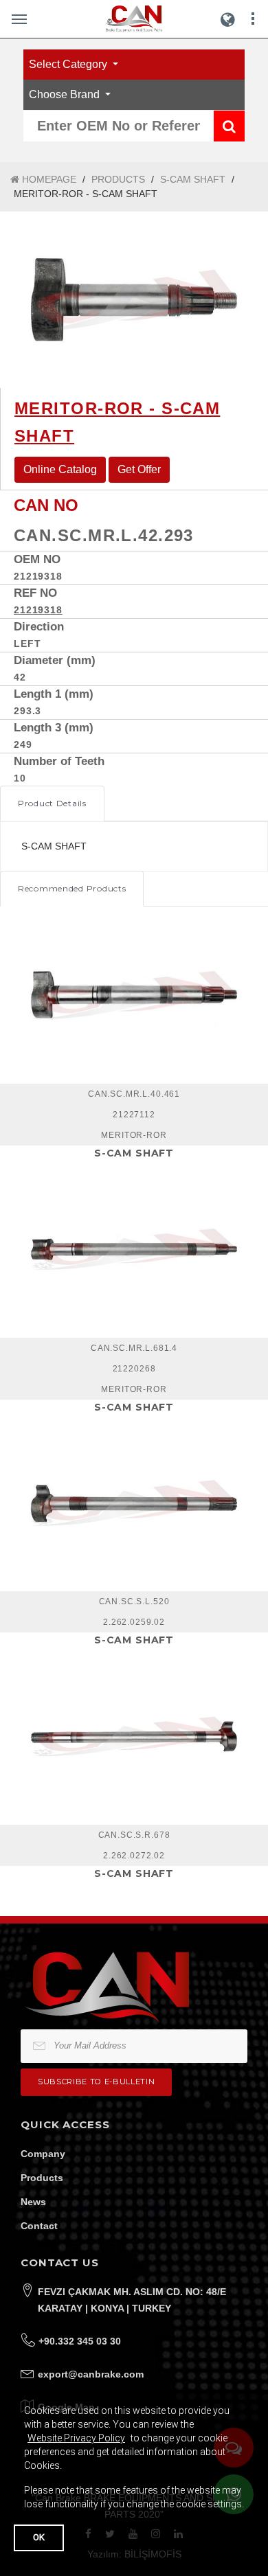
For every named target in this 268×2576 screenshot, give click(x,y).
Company (43, 2154)
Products (42, 2178)
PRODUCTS (118, 179)
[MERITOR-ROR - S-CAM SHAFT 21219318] (134, 300)
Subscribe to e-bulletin (96, 2082)
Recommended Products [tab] (72, 888)
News (33, 2202)
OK (39, 2537)
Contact (39, 2226)
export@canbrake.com (91, 2374)
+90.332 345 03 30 (80, 2341)
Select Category (69, 64)
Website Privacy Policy (76, 2438)
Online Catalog (60, 469)
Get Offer (139, 469)
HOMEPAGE (48, 179)
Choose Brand (66, 94)
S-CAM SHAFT (193, 179)
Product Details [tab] (52, 803)
